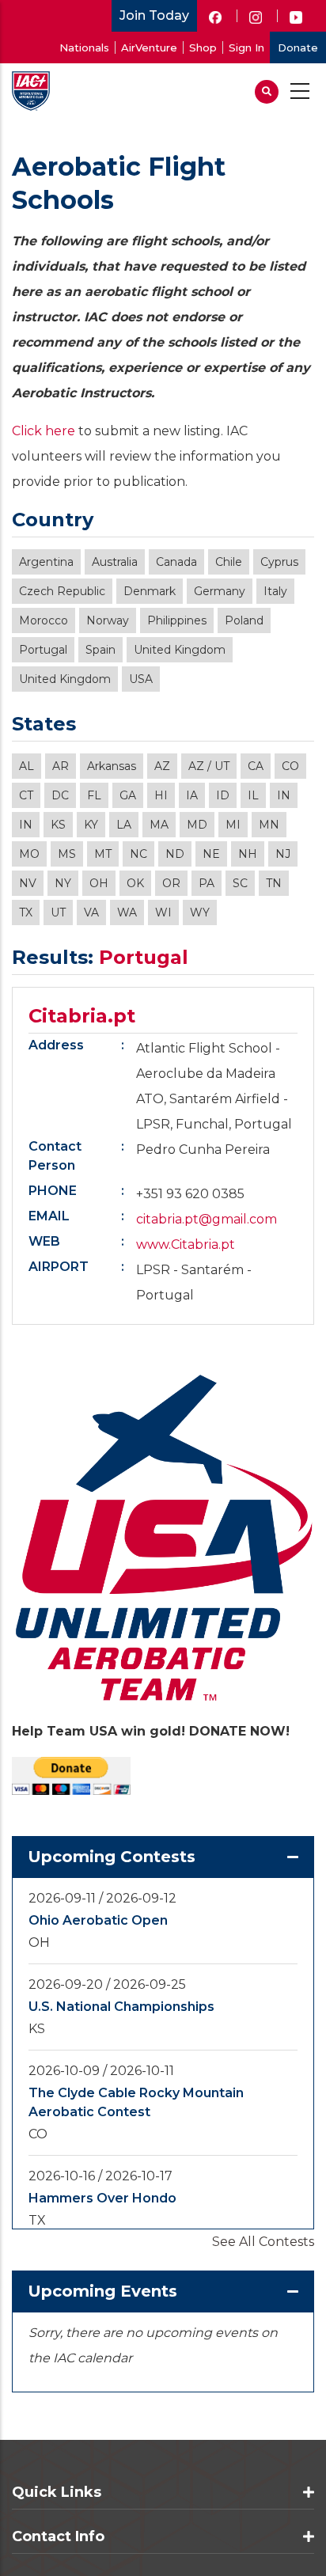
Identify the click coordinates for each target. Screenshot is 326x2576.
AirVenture (149, 47)
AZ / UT (209, 766)
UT (58, 912)
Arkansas (112, 766)
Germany (220, 591)
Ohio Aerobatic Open (98, 1920)
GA (128, 795)
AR (61, 766)
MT (103, 854)
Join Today (154, 15)
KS (58, 825)
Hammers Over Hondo (102, 2198)
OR (171, 883)
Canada (176, 562)
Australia (115, 562)
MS (67, 854)
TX (26, 912)
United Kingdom (180, 650)
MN (269, 825)
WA (127, 912)
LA (124, 825)
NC (138, 854)
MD (197, 825)
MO (29, 854)
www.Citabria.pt (186, 1244)
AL (27, 766)
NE (211, 854)
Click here (44, 431)
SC (240, 883)
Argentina (46, 562)
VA (91, 912)
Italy (275, 591)
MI (233, 825)
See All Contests (263, 2242)
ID (223, 795)
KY (91, 825)
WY (200, 912)
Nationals (84, 47)
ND (175, 854)
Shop (203, 47)
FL (94, 795)
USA (141, 679)
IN (284, 795)
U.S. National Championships (121, 2007)
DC (60, 795)
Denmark (150, 591)
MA (159, 825)
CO (290, 766)
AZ (162, 766)
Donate (298, 47)
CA (256, 766)
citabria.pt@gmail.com (207, 1219)
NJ (283, 854)
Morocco (44, 620)
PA (207, 883)
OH (99, 883)
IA (192, 795)
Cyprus (279, 562)
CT (26, 795)
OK (135, 883)
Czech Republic (62, 591)
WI (163, 912)
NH (248, 854)
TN (274, 883)
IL (253, 795)
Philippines (177, 620)
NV (28, 883)
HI (161, 795)
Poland (244, 620)
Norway (108, 620)
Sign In (246, 47)
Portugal (43, 650)
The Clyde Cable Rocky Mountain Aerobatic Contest (136, 2102)
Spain (100, 650)
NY (63, 883)
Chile (229, 562)
